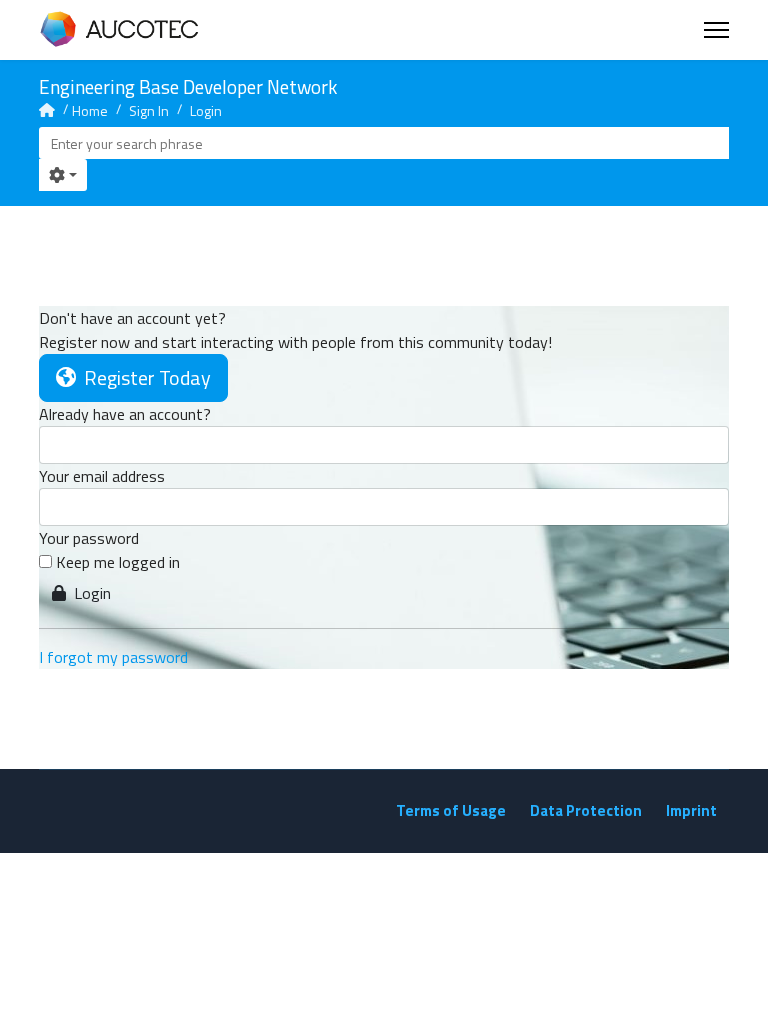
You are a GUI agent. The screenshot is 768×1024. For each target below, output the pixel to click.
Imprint (691, 810)
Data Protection (586, 810)
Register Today (143, 377)
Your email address (102, 476)
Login (88, 593)
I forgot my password (113, 657)
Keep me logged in (118, 562)
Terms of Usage (451, 810)
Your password (89, 538)
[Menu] (716, 30)
